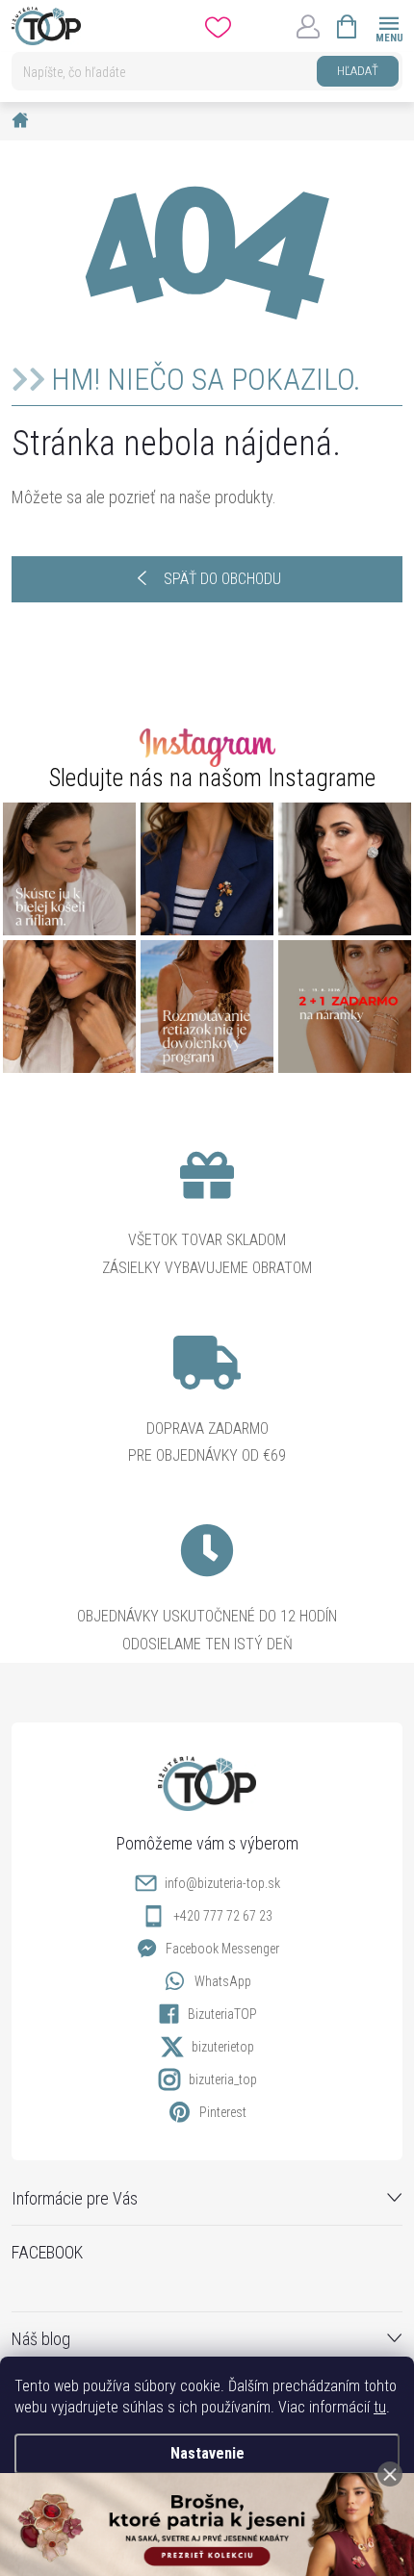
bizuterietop (223, 2047)
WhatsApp (223, 1981)
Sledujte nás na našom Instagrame (212, 778)
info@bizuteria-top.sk (222, 1883)
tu (380, 2407)
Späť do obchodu (222, 579)
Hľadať (358, 71)
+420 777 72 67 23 (223, 1916)
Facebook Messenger (222, 1949)
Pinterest (223, 2112)
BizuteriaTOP (222, 2014)
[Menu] (388, 26)
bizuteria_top (223, 2079)
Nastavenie (207, 2453)
